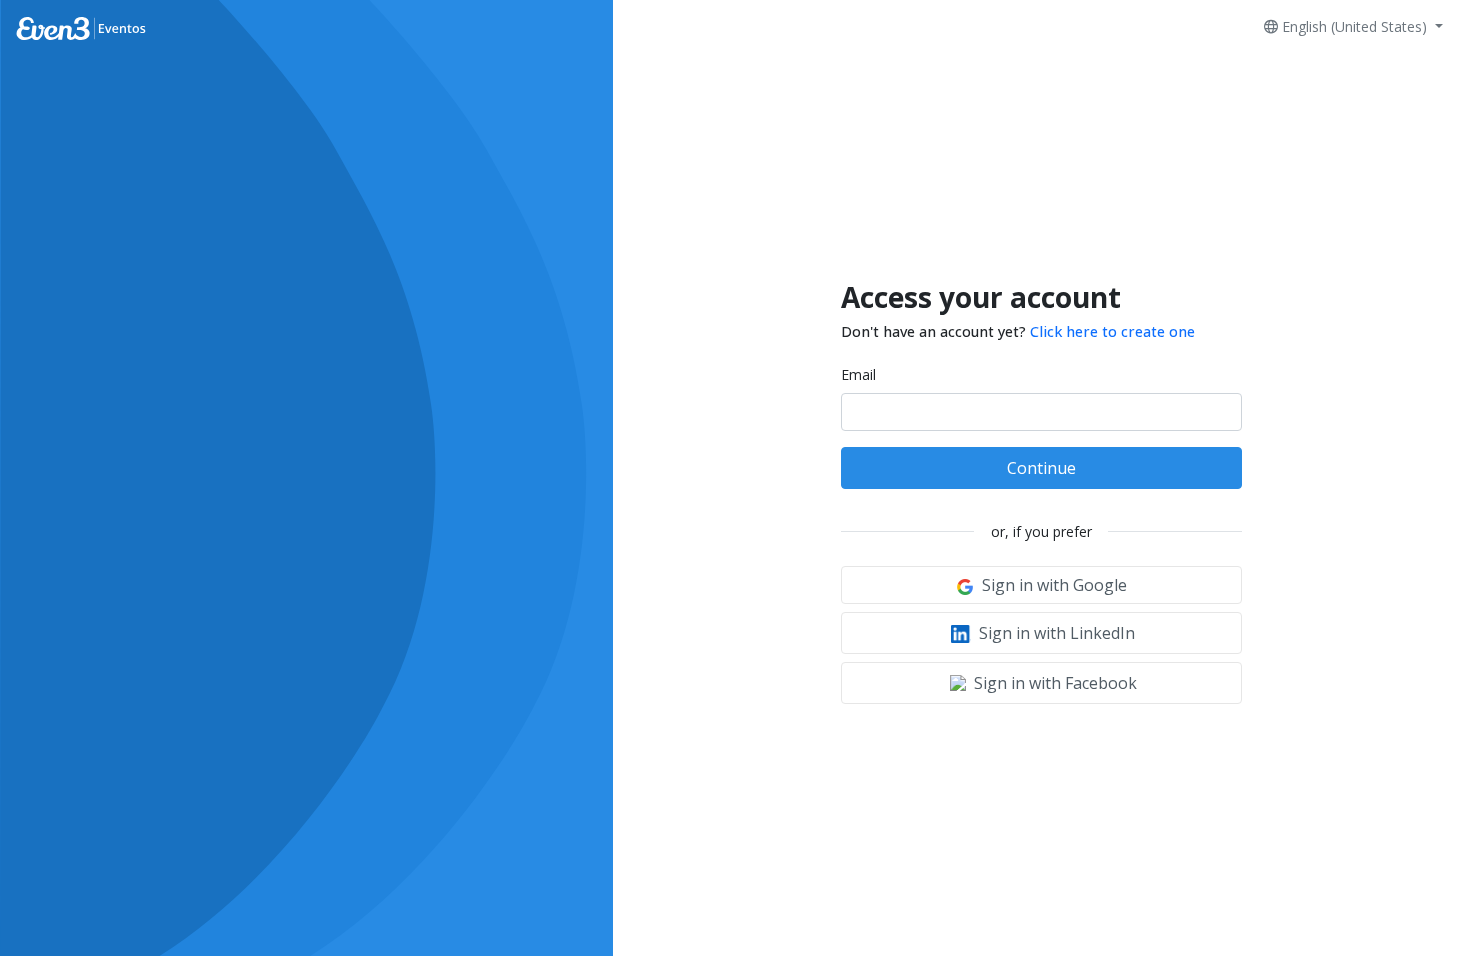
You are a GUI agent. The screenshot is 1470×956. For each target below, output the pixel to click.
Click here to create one (1112, 331)
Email (858, 374)
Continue (1041, 468)
